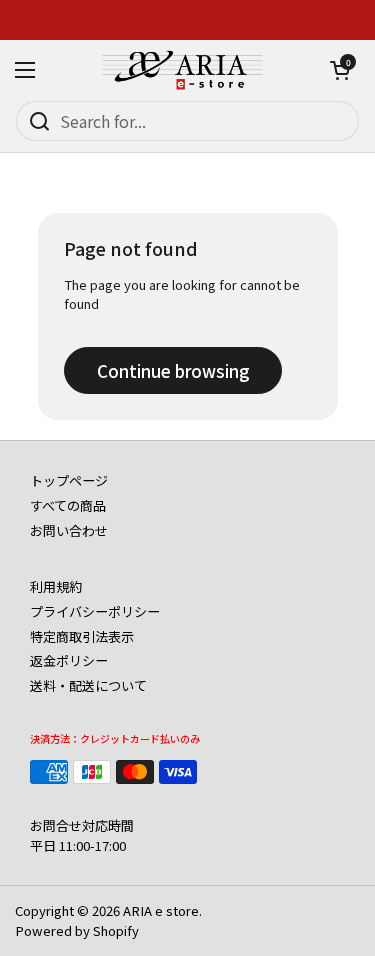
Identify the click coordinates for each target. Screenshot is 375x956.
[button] (340, 70)
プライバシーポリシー (95, 611)
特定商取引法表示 (82, 636)
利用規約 (56, 586)
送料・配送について (88, 685)
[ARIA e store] (183, 70)
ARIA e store (161, 910)
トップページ (69, 480)
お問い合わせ (69, 530)
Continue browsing (173, 370)
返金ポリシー (69, 660)
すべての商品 (68, 505)
